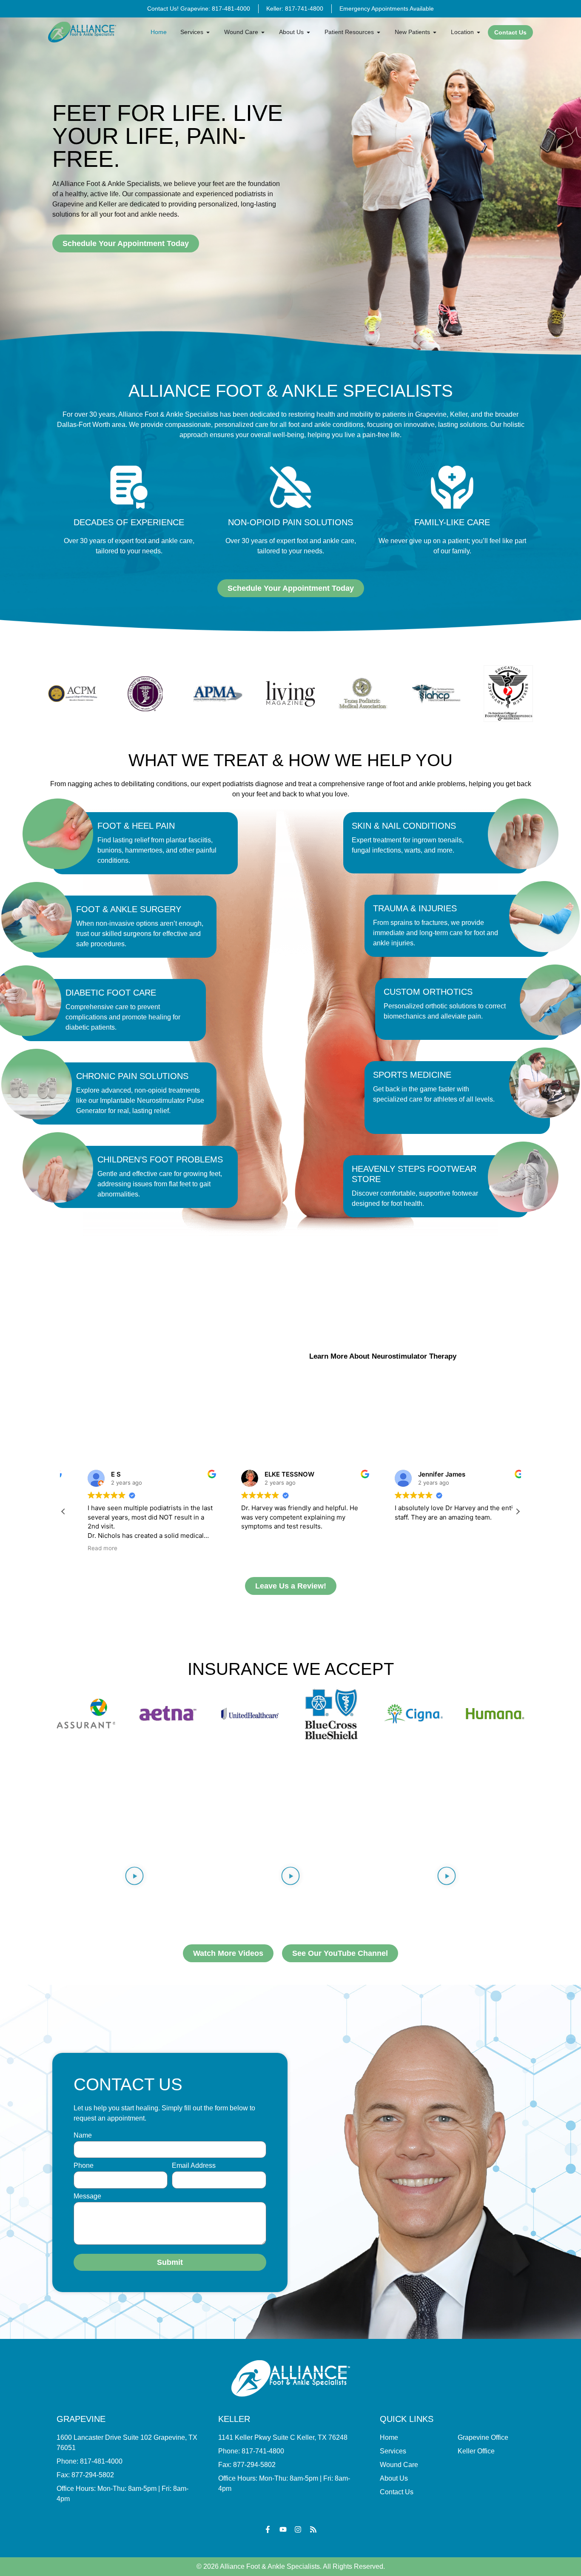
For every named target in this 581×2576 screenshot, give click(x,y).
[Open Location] (478, 32)
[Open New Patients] (435, 32)
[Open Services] (208, 32)
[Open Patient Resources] (379, 32)
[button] (518, 1511)
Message (87, 2196)
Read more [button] (88, 1548)
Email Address (194, 2166)
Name (83, 2135)
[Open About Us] (308, 32)
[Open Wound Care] (263, 32)
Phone (84, 2166)
